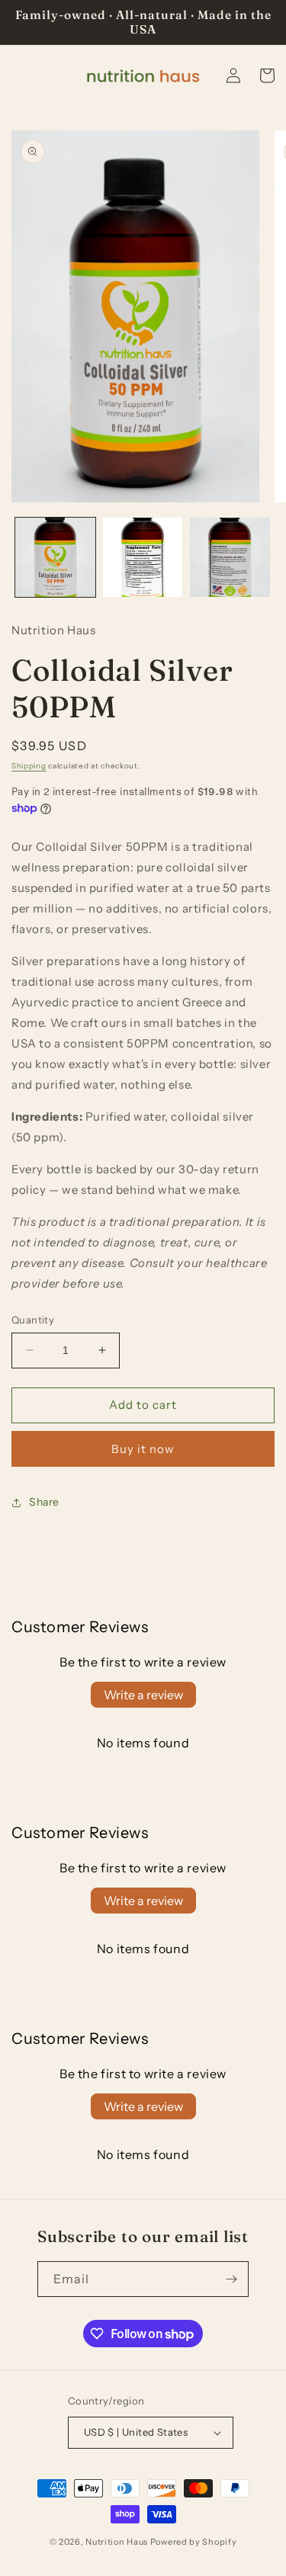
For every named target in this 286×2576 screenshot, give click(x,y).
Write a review (143, 1695)
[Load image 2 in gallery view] (143, 558)
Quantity (33, 1320)
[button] (267, 75)
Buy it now (143, 1449)
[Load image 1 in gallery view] (55, 558)
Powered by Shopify (194, 2542)
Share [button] (44, 1502)
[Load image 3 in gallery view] (230, 558)
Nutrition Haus (117, 2542)
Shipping (29, 766)
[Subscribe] (231, 2279)
